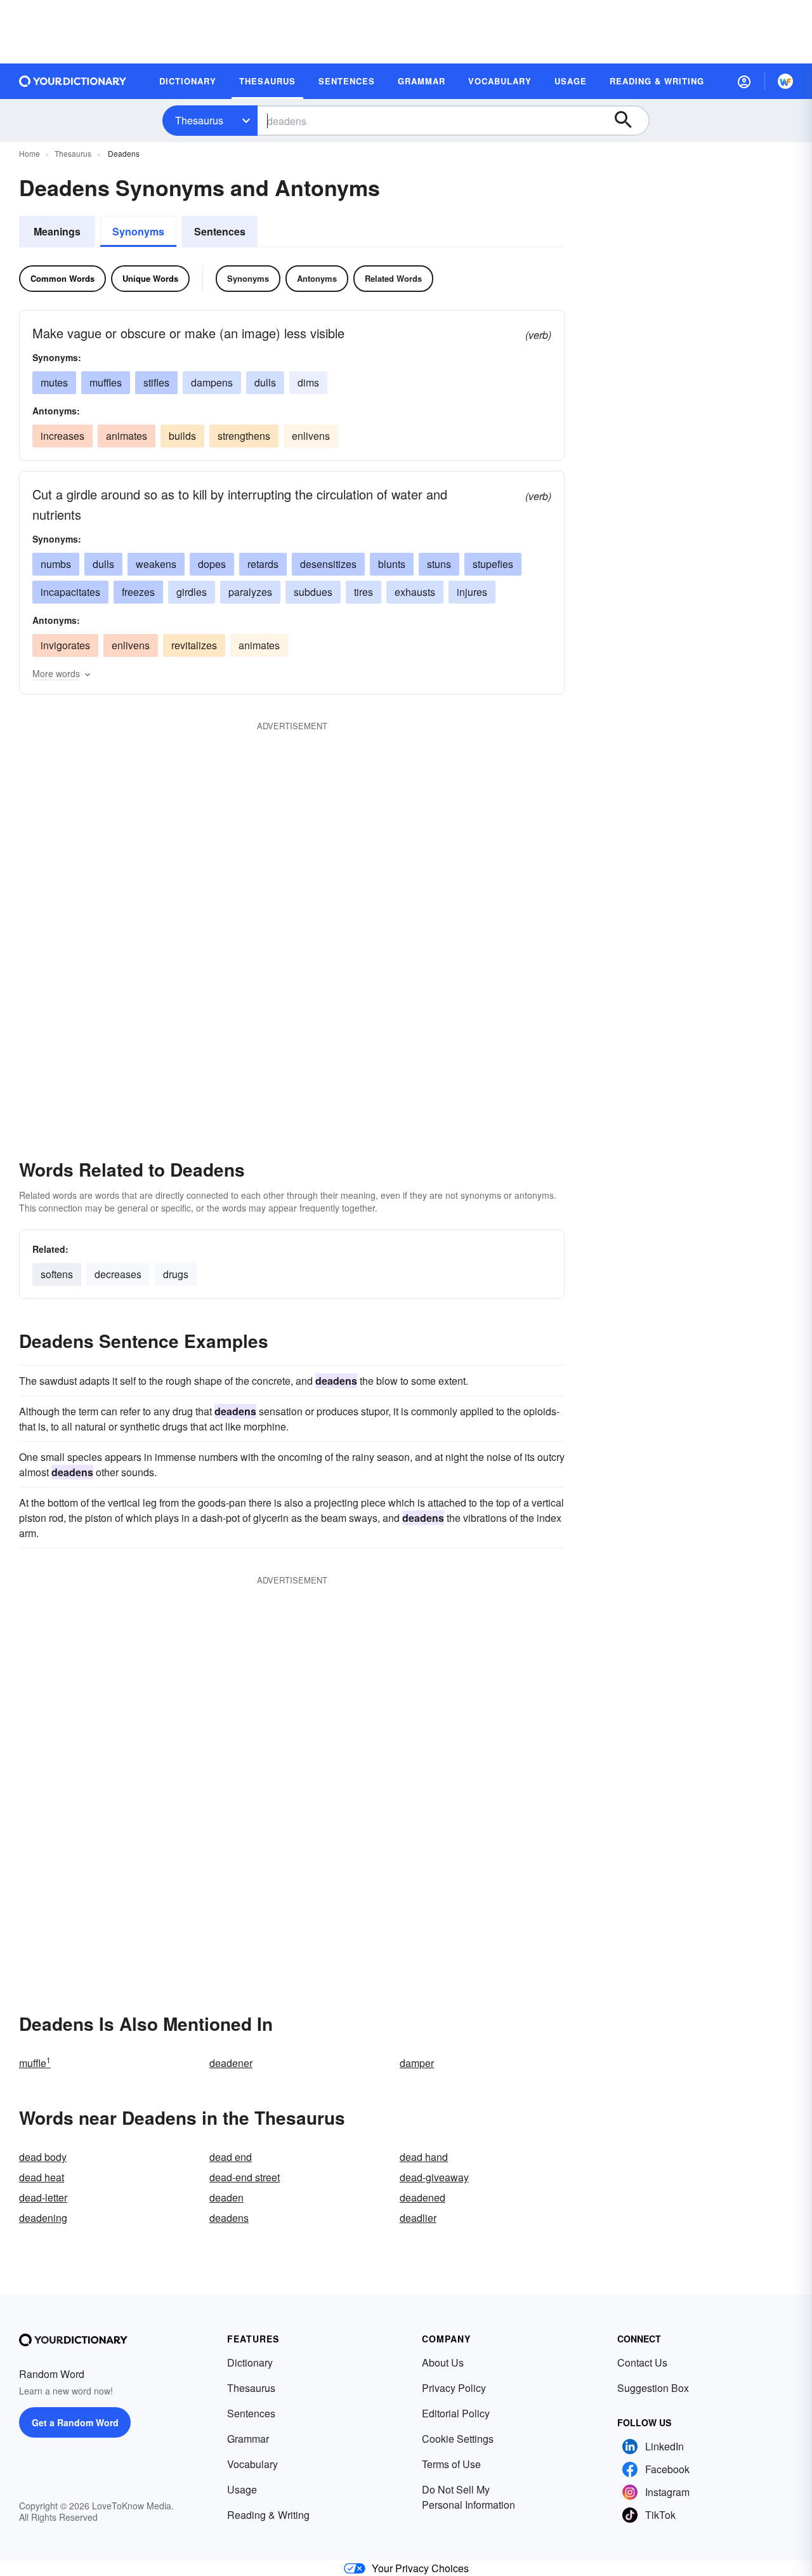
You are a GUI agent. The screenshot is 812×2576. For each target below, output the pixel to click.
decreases (118, 1274)
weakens (156, 564)
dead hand (424, 2157)
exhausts (415, 592)
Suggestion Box (653, 2388)
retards (263, 564)
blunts (392, 564)
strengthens (244, 436)
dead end (231, 2157)
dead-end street (245, 2177)
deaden (226, 2197)
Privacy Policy (454, 2388)
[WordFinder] (785, 81)
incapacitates (70, 592)
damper (417, 2063)
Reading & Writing (268, 2515)
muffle (35, 2063)
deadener (231, 2063)
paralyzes (250, 592)
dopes (212, 564)
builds (182, 436)
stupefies (493, 564)
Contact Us (642, 2362)
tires (363, 592)
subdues (313, 592)
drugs (176, 1274)
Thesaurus (199, 120)
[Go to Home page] (73, 81)
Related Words (393, 278)
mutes (54, 382)
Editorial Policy (456, 2413)
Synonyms (138, 231)
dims (308, 382)
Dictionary (250, 2362)
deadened (422, 2197)
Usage (242, 2489)
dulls (265, 382)
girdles (192, 592)
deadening (43, 2218)
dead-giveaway (434, 2177)
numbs (56, 564)
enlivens (311, 436)
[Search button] (629, 121)
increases (62, 436)
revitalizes (194, 645)
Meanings (57, 231)
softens (57, 1274)
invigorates (65, 645)
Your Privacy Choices (420, 2568)
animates (127, 436)
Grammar (248, 2439)
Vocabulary (252, 2464)
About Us (443, 2362)
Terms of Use (451, 2464)
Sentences (220, 231)
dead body (43, 2157)
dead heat (42, 2177)
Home (29, 153)
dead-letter (43, 2197)
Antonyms (317, 278)
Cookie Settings (458, 2439)
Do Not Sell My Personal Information (468, 2497)
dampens (212, 382)
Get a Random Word (75, 2422)
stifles (156, 382)
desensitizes (328, 564)
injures (472, 592)
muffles (106, 382)
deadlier (418, 2218)
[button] (744, 81)
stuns (439, 564)
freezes (138, 592)
